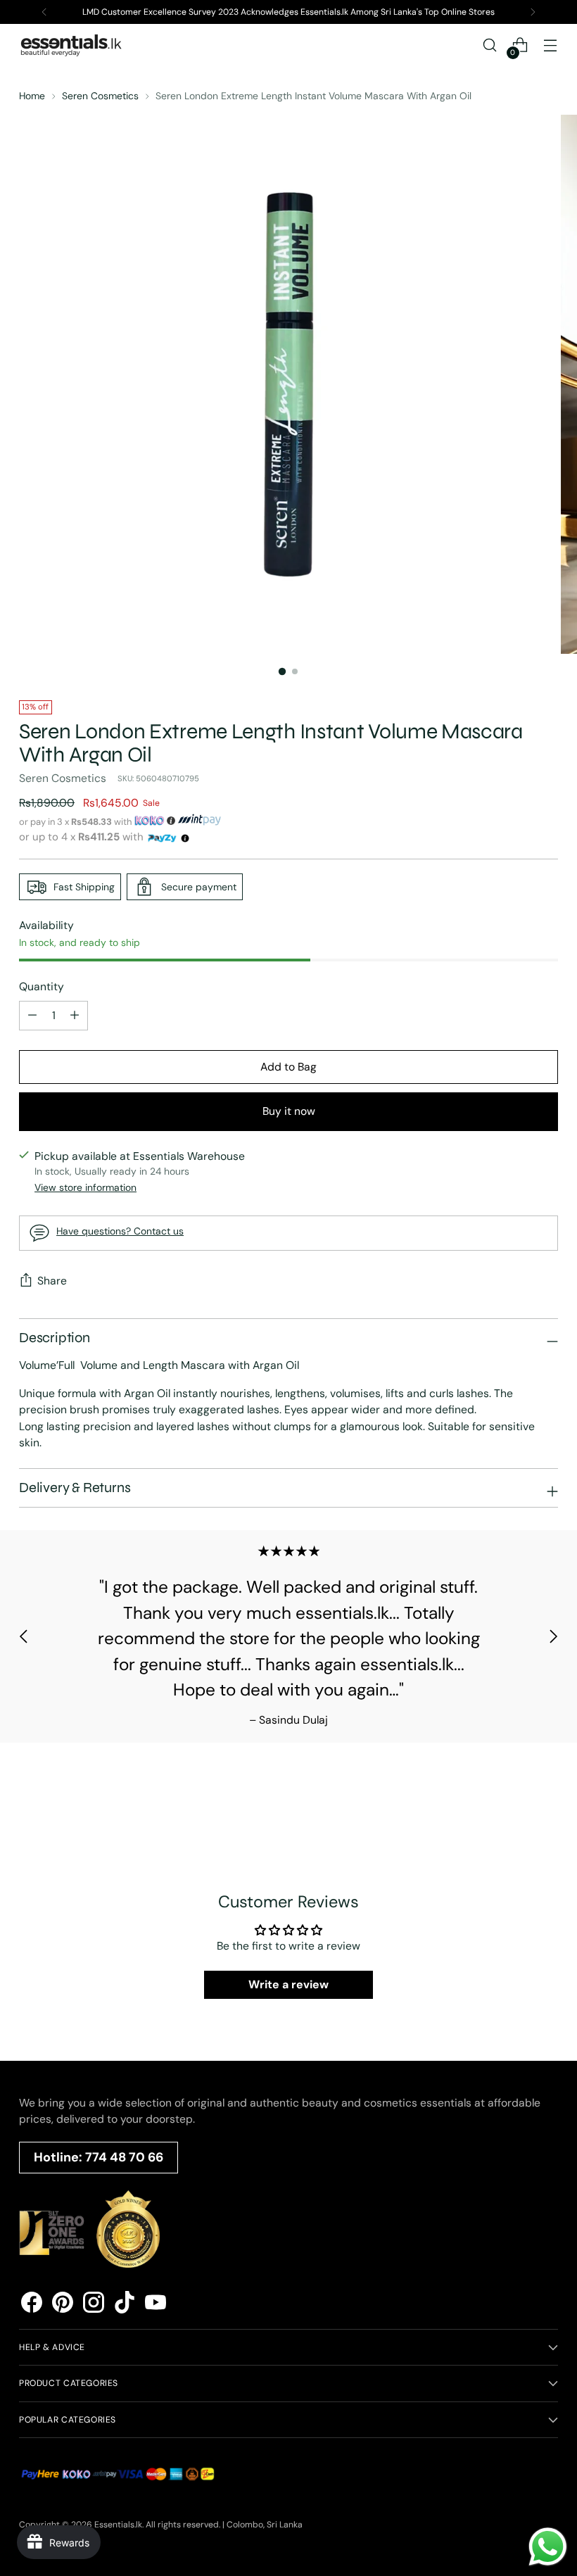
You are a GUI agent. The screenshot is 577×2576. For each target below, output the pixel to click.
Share (52, 1281)
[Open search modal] (490, 45)
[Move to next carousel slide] (553, 1636)
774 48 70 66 (124, 2157)
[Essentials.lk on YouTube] (156, 2305)
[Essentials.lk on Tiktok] (125, 2305)
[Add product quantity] (32, 1016)
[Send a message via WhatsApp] (548, 2547)
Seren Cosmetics (100, 96)
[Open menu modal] (551, 45)
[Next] (533, 12)
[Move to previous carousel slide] (24, 1636)
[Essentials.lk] (72, 45)
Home (32, 96)
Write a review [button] (288, 1984)
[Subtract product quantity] (75, 1016)
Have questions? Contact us (120, 1231)
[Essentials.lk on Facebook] (32, 2305)
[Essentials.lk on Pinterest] (63, 2305)
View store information (85, 1187)
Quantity (42, 986)
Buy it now (289, 1111)
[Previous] (44, 12)
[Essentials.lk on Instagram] (94, 2305)
